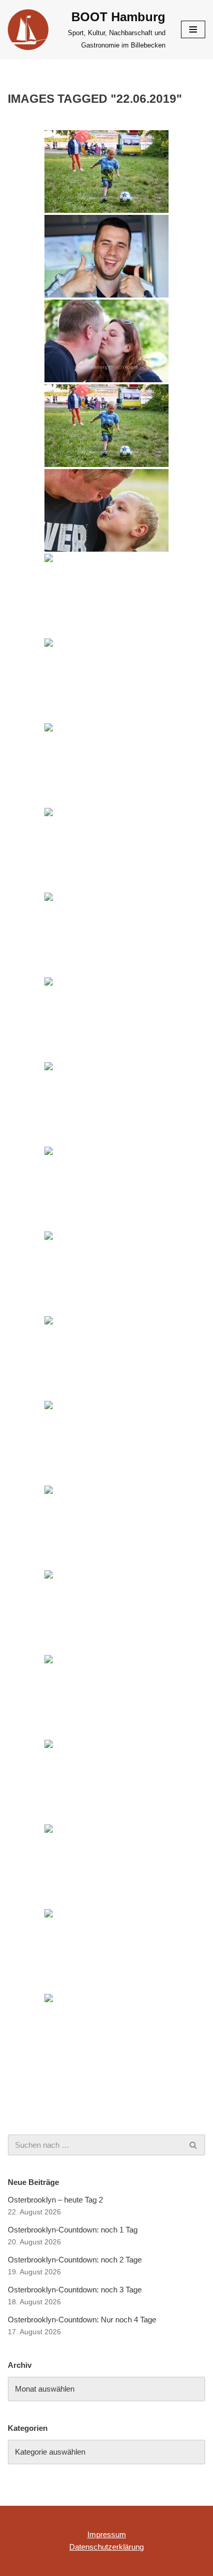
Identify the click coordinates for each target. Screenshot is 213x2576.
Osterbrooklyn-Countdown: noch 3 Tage (75, 2290)
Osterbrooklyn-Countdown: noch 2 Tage (75, 2260)
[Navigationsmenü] (193, 29)
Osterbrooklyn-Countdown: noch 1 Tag (73, 2230)
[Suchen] (194, 2145)
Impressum (107, 2534)
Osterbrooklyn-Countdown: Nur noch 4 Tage (82, 2320)
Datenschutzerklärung (106, 2547)
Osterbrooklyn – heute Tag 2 (55, 2200)
